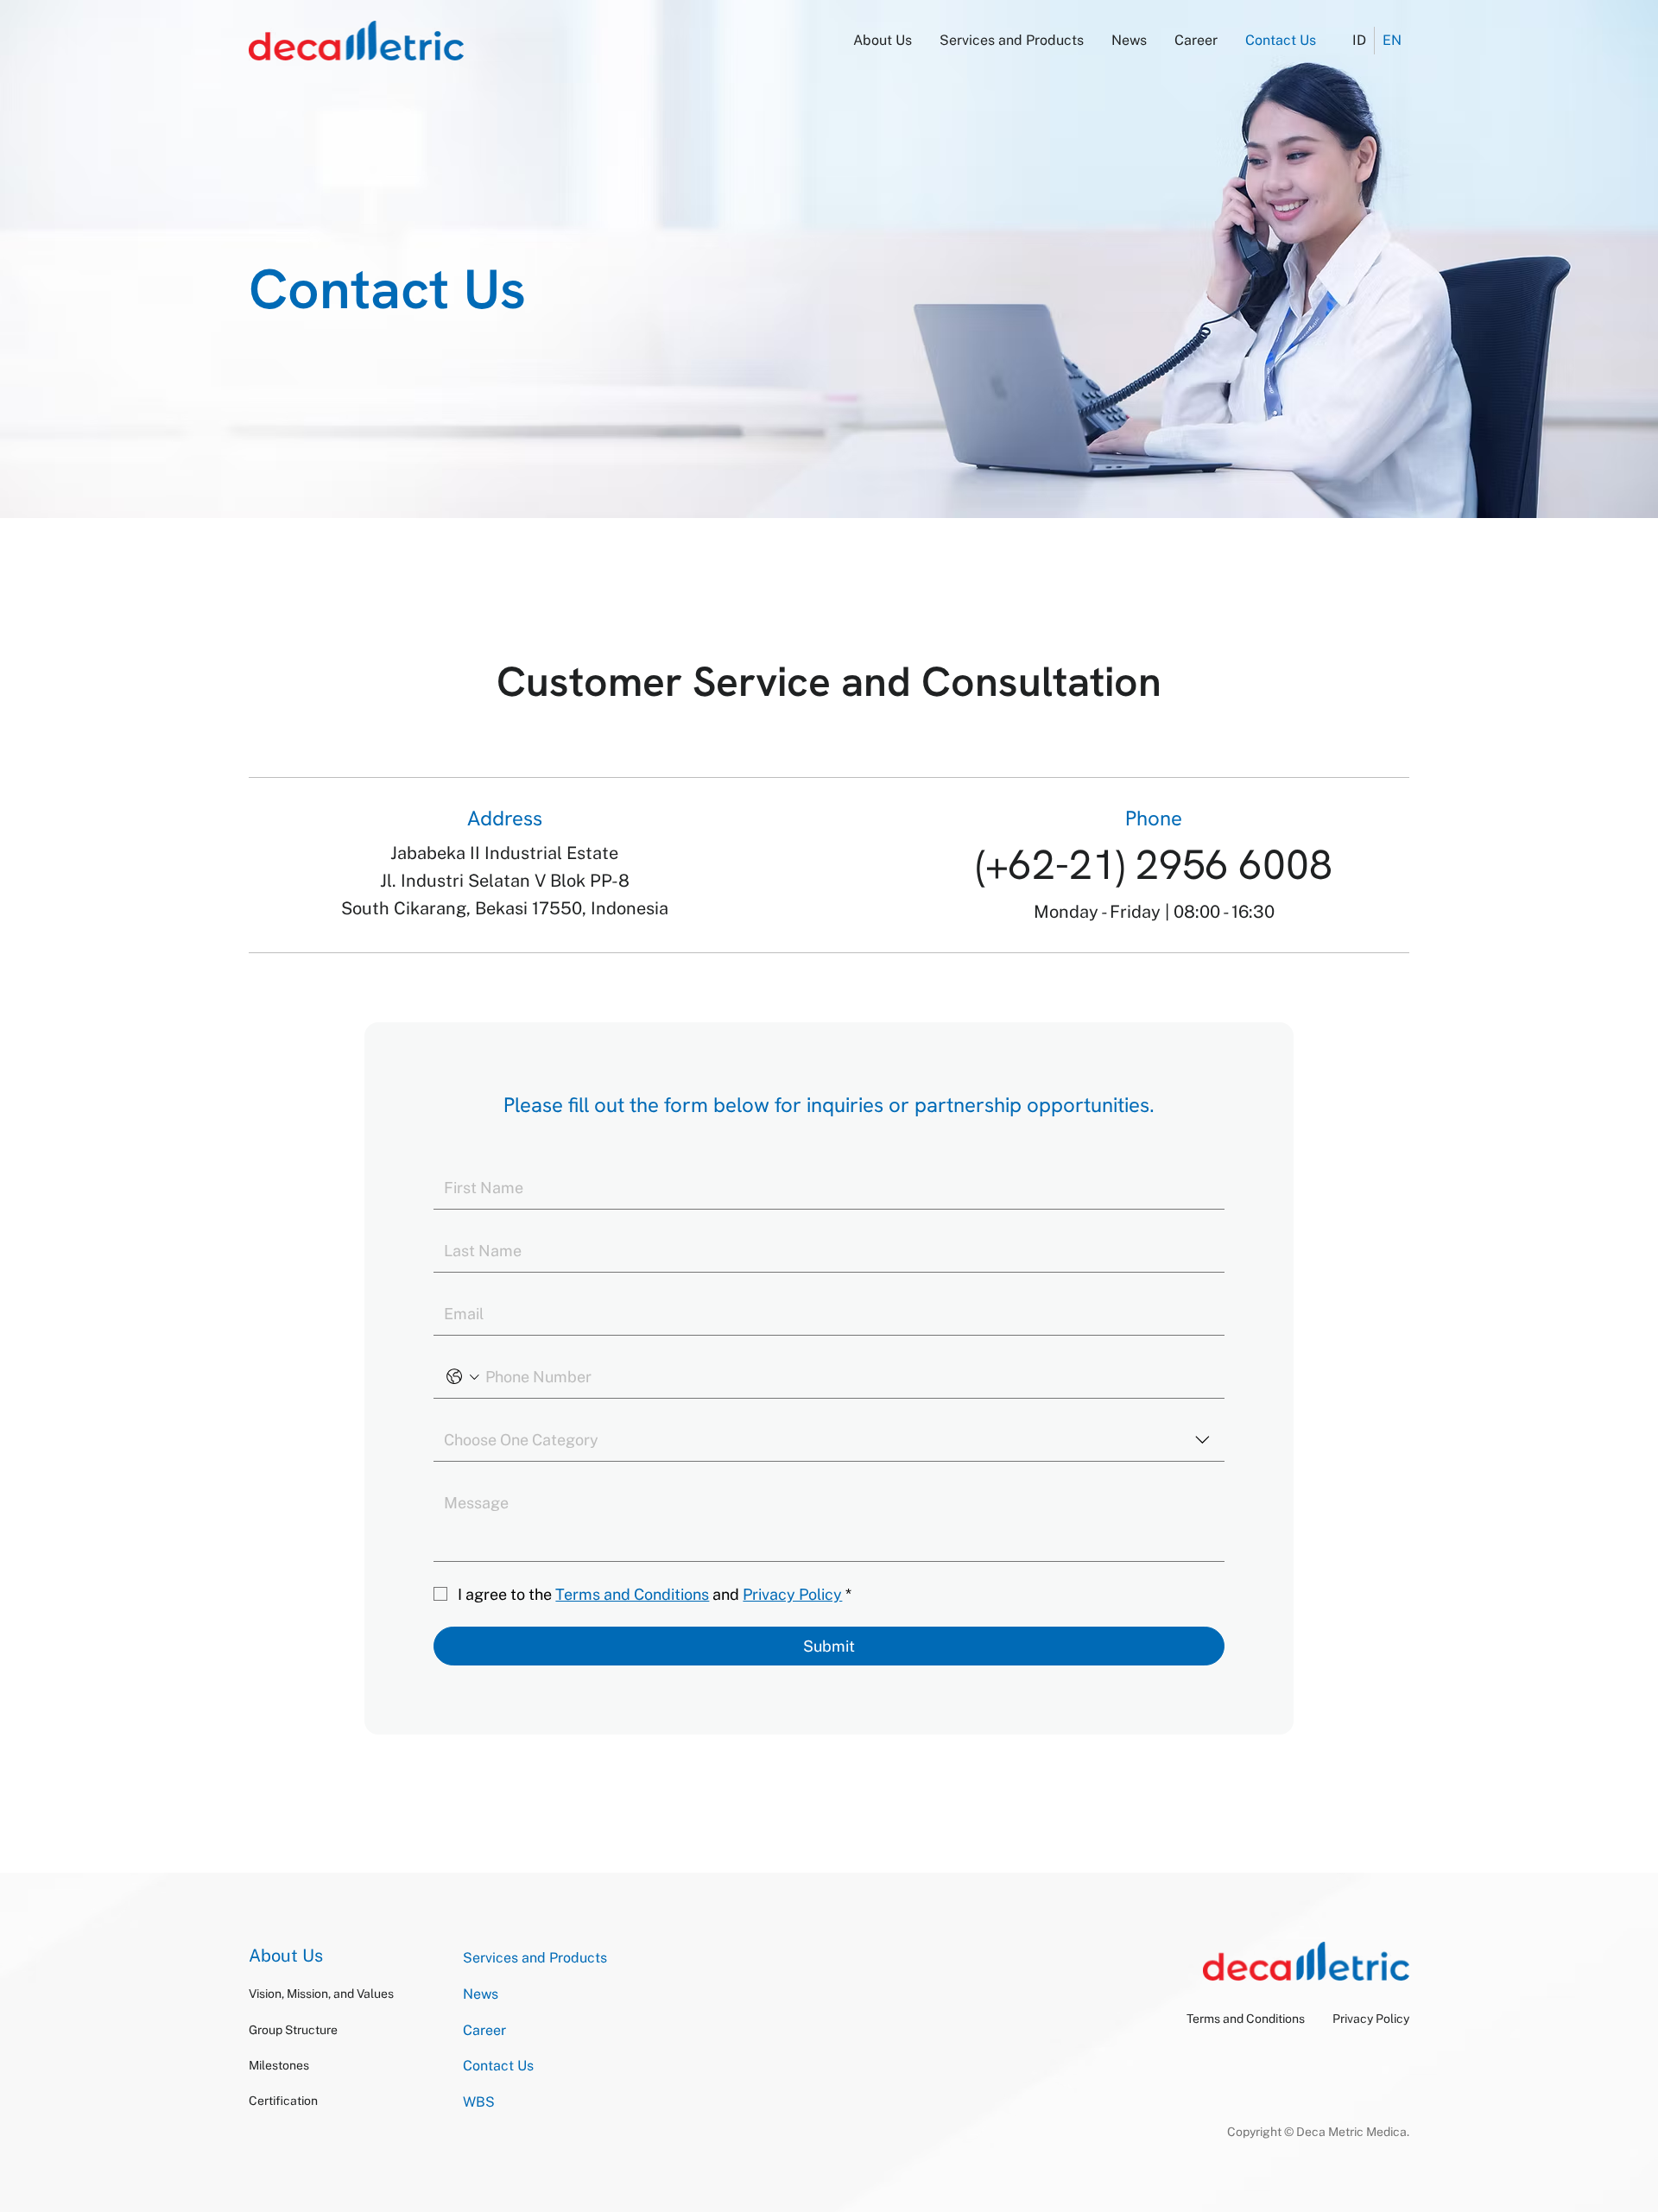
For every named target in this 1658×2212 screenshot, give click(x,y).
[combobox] (829, 1441)
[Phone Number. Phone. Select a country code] (462, 1377)
